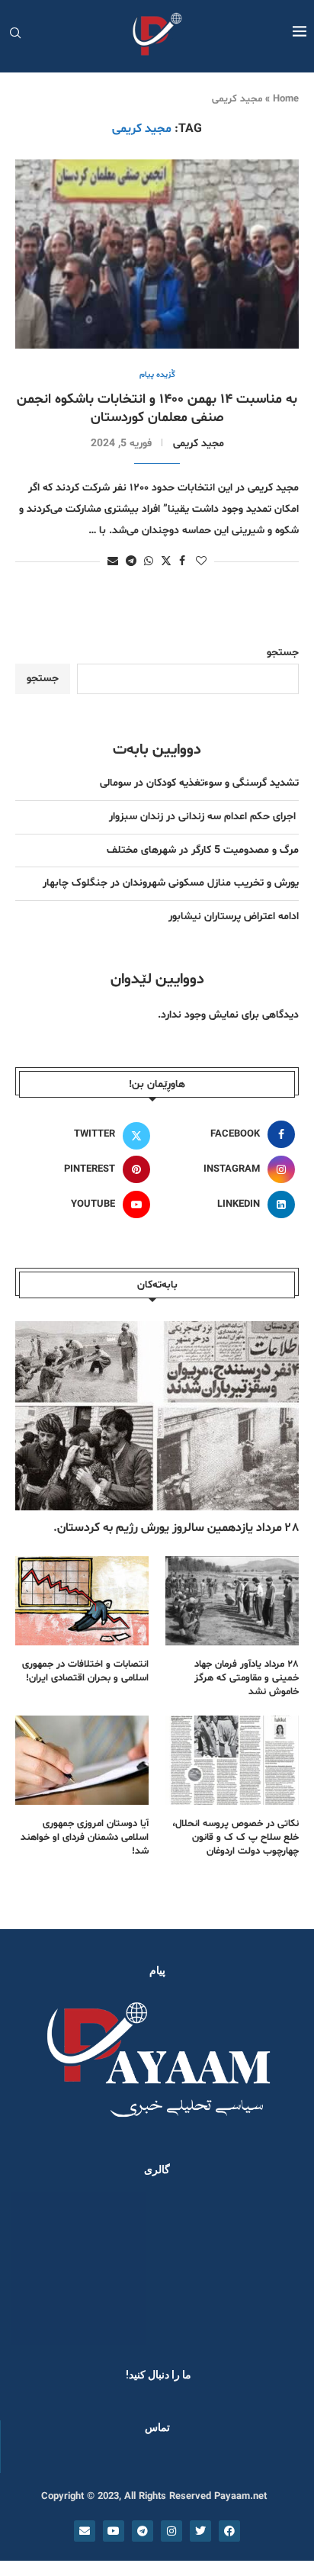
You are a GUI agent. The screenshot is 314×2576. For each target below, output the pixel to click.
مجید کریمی (199, 444)
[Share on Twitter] (166, 561)
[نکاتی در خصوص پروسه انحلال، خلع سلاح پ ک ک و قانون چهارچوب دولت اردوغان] (232, 1760)
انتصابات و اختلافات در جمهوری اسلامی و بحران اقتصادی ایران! (85, 1671)
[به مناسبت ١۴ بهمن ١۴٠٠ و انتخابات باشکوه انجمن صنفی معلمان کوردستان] (157, 254)
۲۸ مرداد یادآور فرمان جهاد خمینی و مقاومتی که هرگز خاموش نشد (247, 1678)
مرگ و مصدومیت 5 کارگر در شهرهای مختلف (203, 850)
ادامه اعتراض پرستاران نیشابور (234, 917)
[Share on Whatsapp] (149, 562)
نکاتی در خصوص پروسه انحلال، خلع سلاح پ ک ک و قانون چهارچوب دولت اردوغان (235, 1838)
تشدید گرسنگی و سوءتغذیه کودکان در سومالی (199, 783)
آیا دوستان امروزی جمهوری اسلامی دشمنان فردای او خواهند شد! (85, 1838)
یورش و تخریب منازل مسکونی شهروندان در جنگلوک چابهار (171, 883)
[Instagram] (171, 2531)
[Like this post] (201, 562)
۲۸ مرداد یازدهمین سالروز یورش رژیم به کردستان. (176, 1528)
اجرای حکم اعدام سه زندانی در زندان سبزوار (204, 817)
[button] (32, 2268)
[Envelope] (85, 2531)
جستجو (283, 653)
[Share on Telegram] (131, 562)
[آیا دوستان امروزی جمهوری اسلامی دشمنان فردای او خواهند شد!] (82, 1760)
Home (286, 99)
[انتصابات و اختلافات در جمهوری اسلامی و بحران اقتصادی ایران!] (82, 1601)
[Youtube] (114, 2531)
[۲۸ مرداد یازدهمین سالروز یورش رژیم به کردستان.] (157, 1416)
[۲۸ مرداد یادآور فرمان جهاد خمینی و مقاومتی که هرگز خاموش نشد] (232, 1601)
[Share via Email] (113, 562)
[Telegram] (143, 2531)
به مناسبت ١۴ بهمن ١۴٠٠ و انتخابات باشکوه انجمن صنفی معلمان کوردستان (157, 408)
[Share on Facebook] (182, 562)
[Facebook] (229, 2531)
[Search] (15, 35)
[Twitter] (200, 2531)
